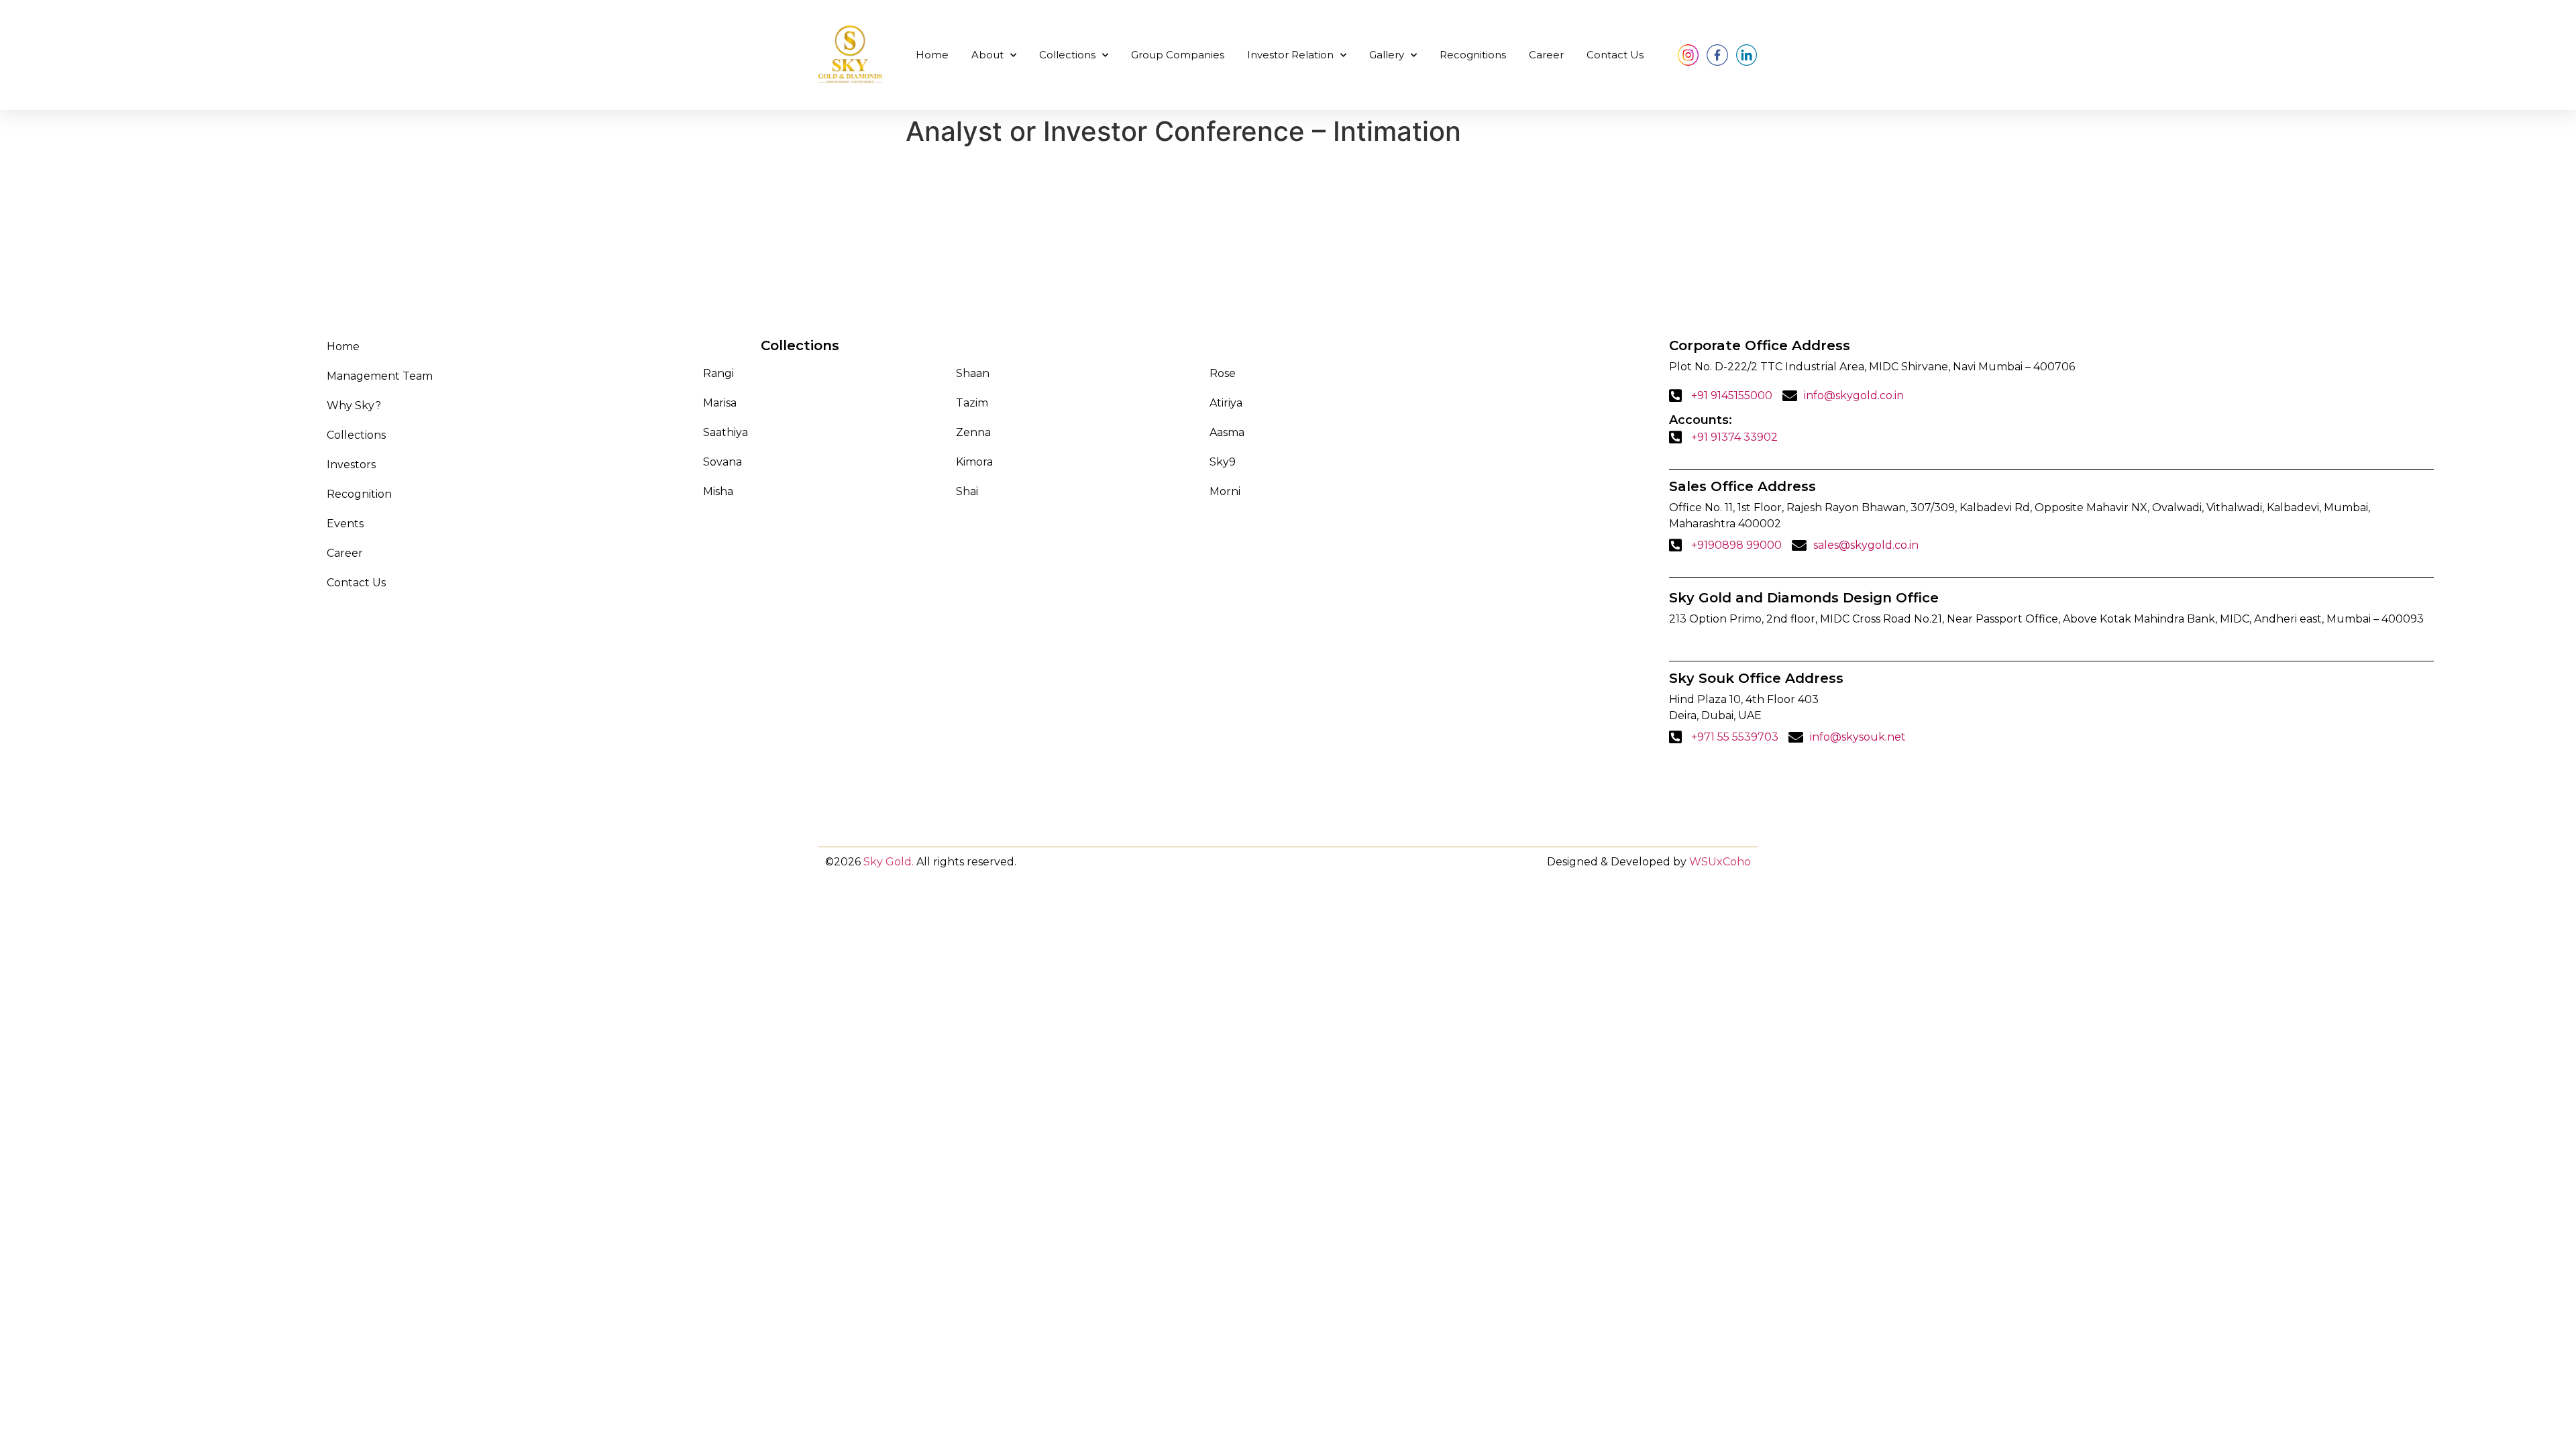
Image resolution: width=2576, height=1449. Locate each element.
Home (932, 55)
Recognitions (1473, 55)
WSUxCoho (1720, 862)
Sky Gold (888, 862)
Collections (1067, 55)
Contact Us (1615, 55)
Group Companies (1178, 55)
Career (1546, 55)
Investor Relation (1290, 55)
